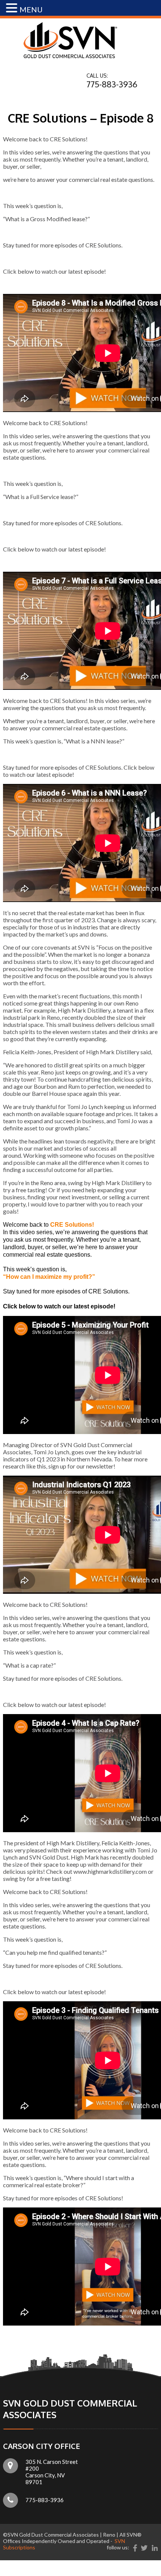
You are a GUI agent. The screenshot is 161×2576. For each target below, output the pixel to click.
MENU (31, 9)
